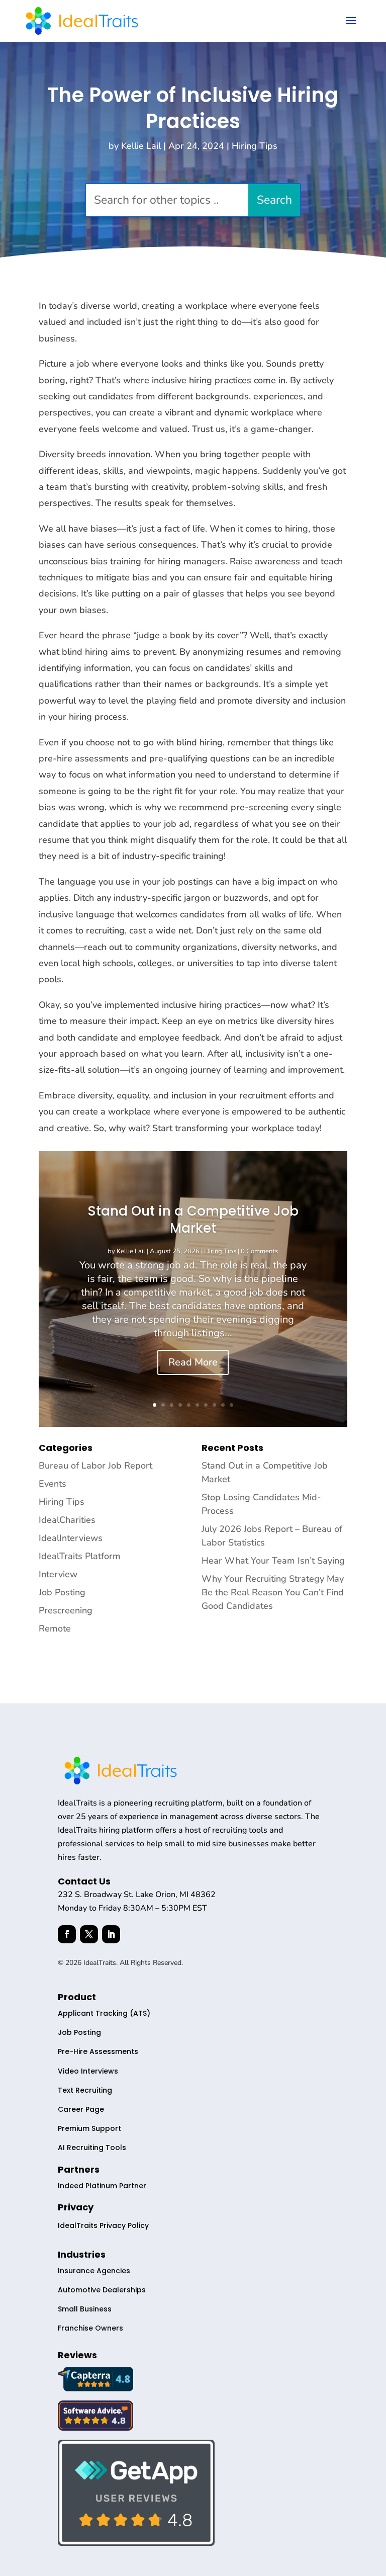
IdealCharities (67, 1520)
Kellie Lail (141, 146)
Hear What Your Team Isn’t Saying (273, 1561)
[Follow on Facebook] (67, 1934)
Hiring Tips (255, 146)
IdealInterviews (71, 1538)
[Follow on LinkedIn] (111, 1934)
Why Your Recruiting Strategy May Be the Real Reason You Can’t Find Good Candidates (273, 1592)
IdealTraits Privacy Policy (103, 2225)
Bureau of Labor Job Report (95, 1466)
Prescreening (66, 1610)
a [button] (351, 21)
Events (53, 1484)
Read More (193, 1362)
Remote (55, 1628)
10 (231, 1405)
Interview (58, 1574)
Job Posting (62, 1592)
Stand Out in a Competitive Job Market (193, 1220)
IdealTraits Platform (80, 1556)
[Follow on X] (89, 1934)
